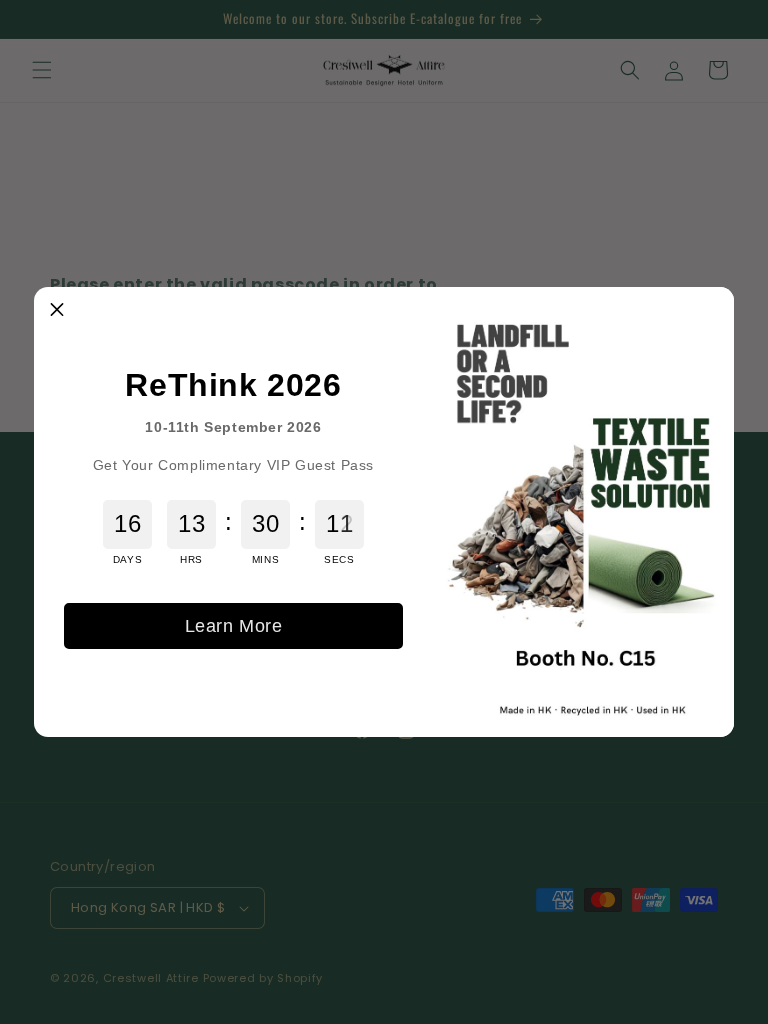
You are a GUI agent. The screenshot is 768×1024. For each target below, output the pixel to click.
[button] (57, 310)
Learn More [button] (234, 626)
